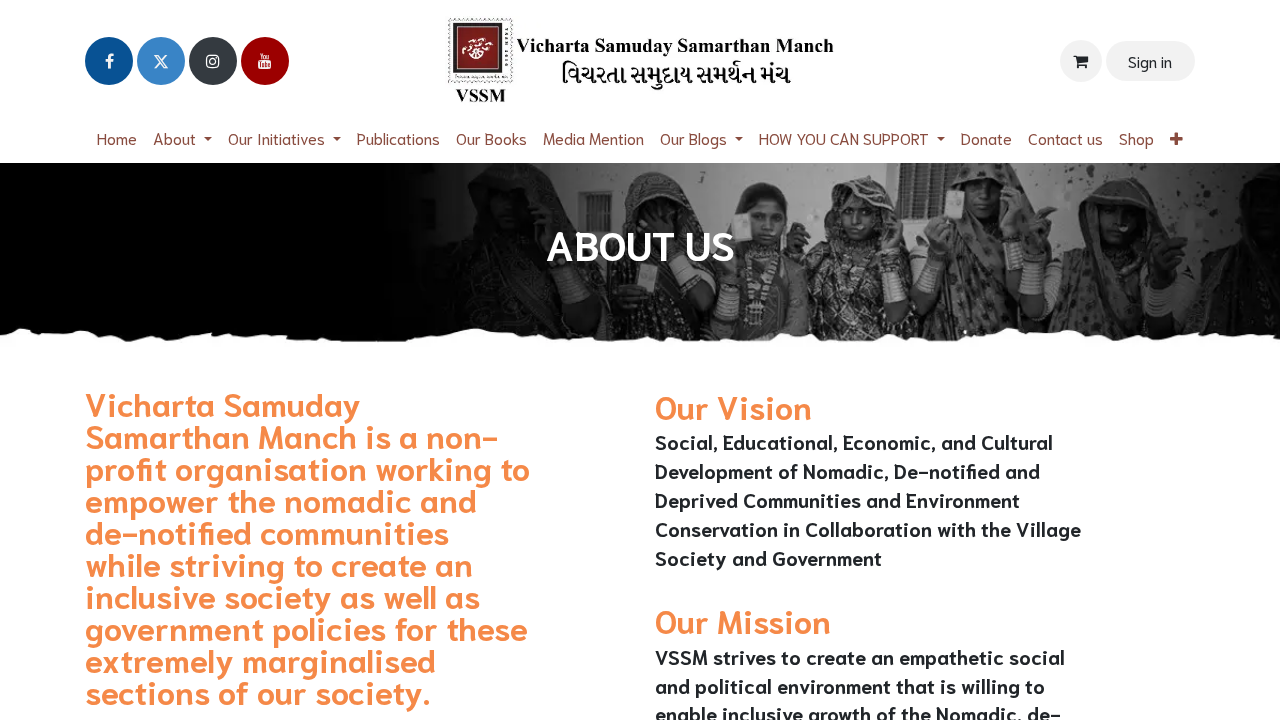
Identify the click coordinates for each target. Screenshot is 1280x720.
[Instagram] (213, 61)
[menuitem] (117, 138)
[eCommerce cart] (1081, 61)
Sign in (1150, 60)
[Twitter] (161, 61)
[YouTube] (265, 61)
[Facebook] (109, 61)
